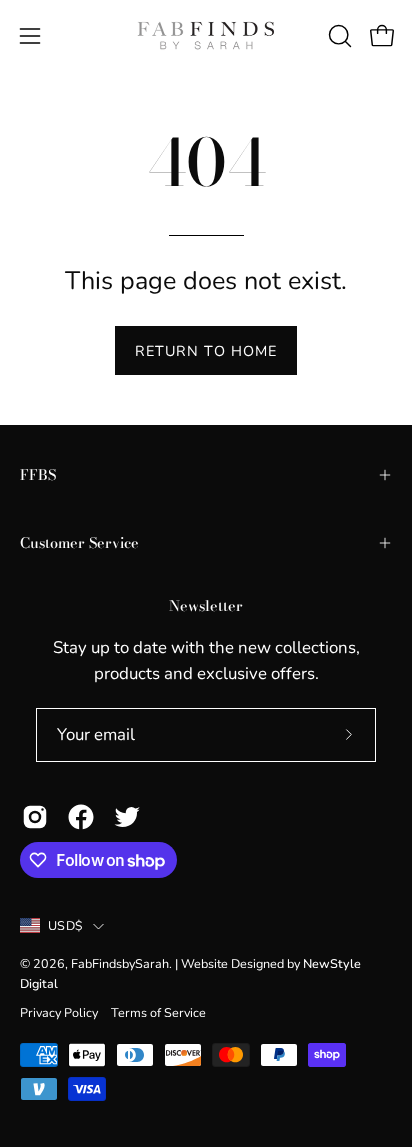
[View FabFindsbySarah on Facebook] (81, 817)
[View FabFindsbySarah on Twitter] (127, 817)
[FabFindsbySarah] (206, 36)
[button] (338, 36)
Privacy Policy (59, 1012)
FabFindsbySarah (120, 963)
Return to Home (206, 351)
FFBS (38, 475)
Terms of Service (158, 1012)
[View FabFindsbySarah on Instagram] (35, 817)
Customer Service (79, 543)
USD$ (65, 925)
